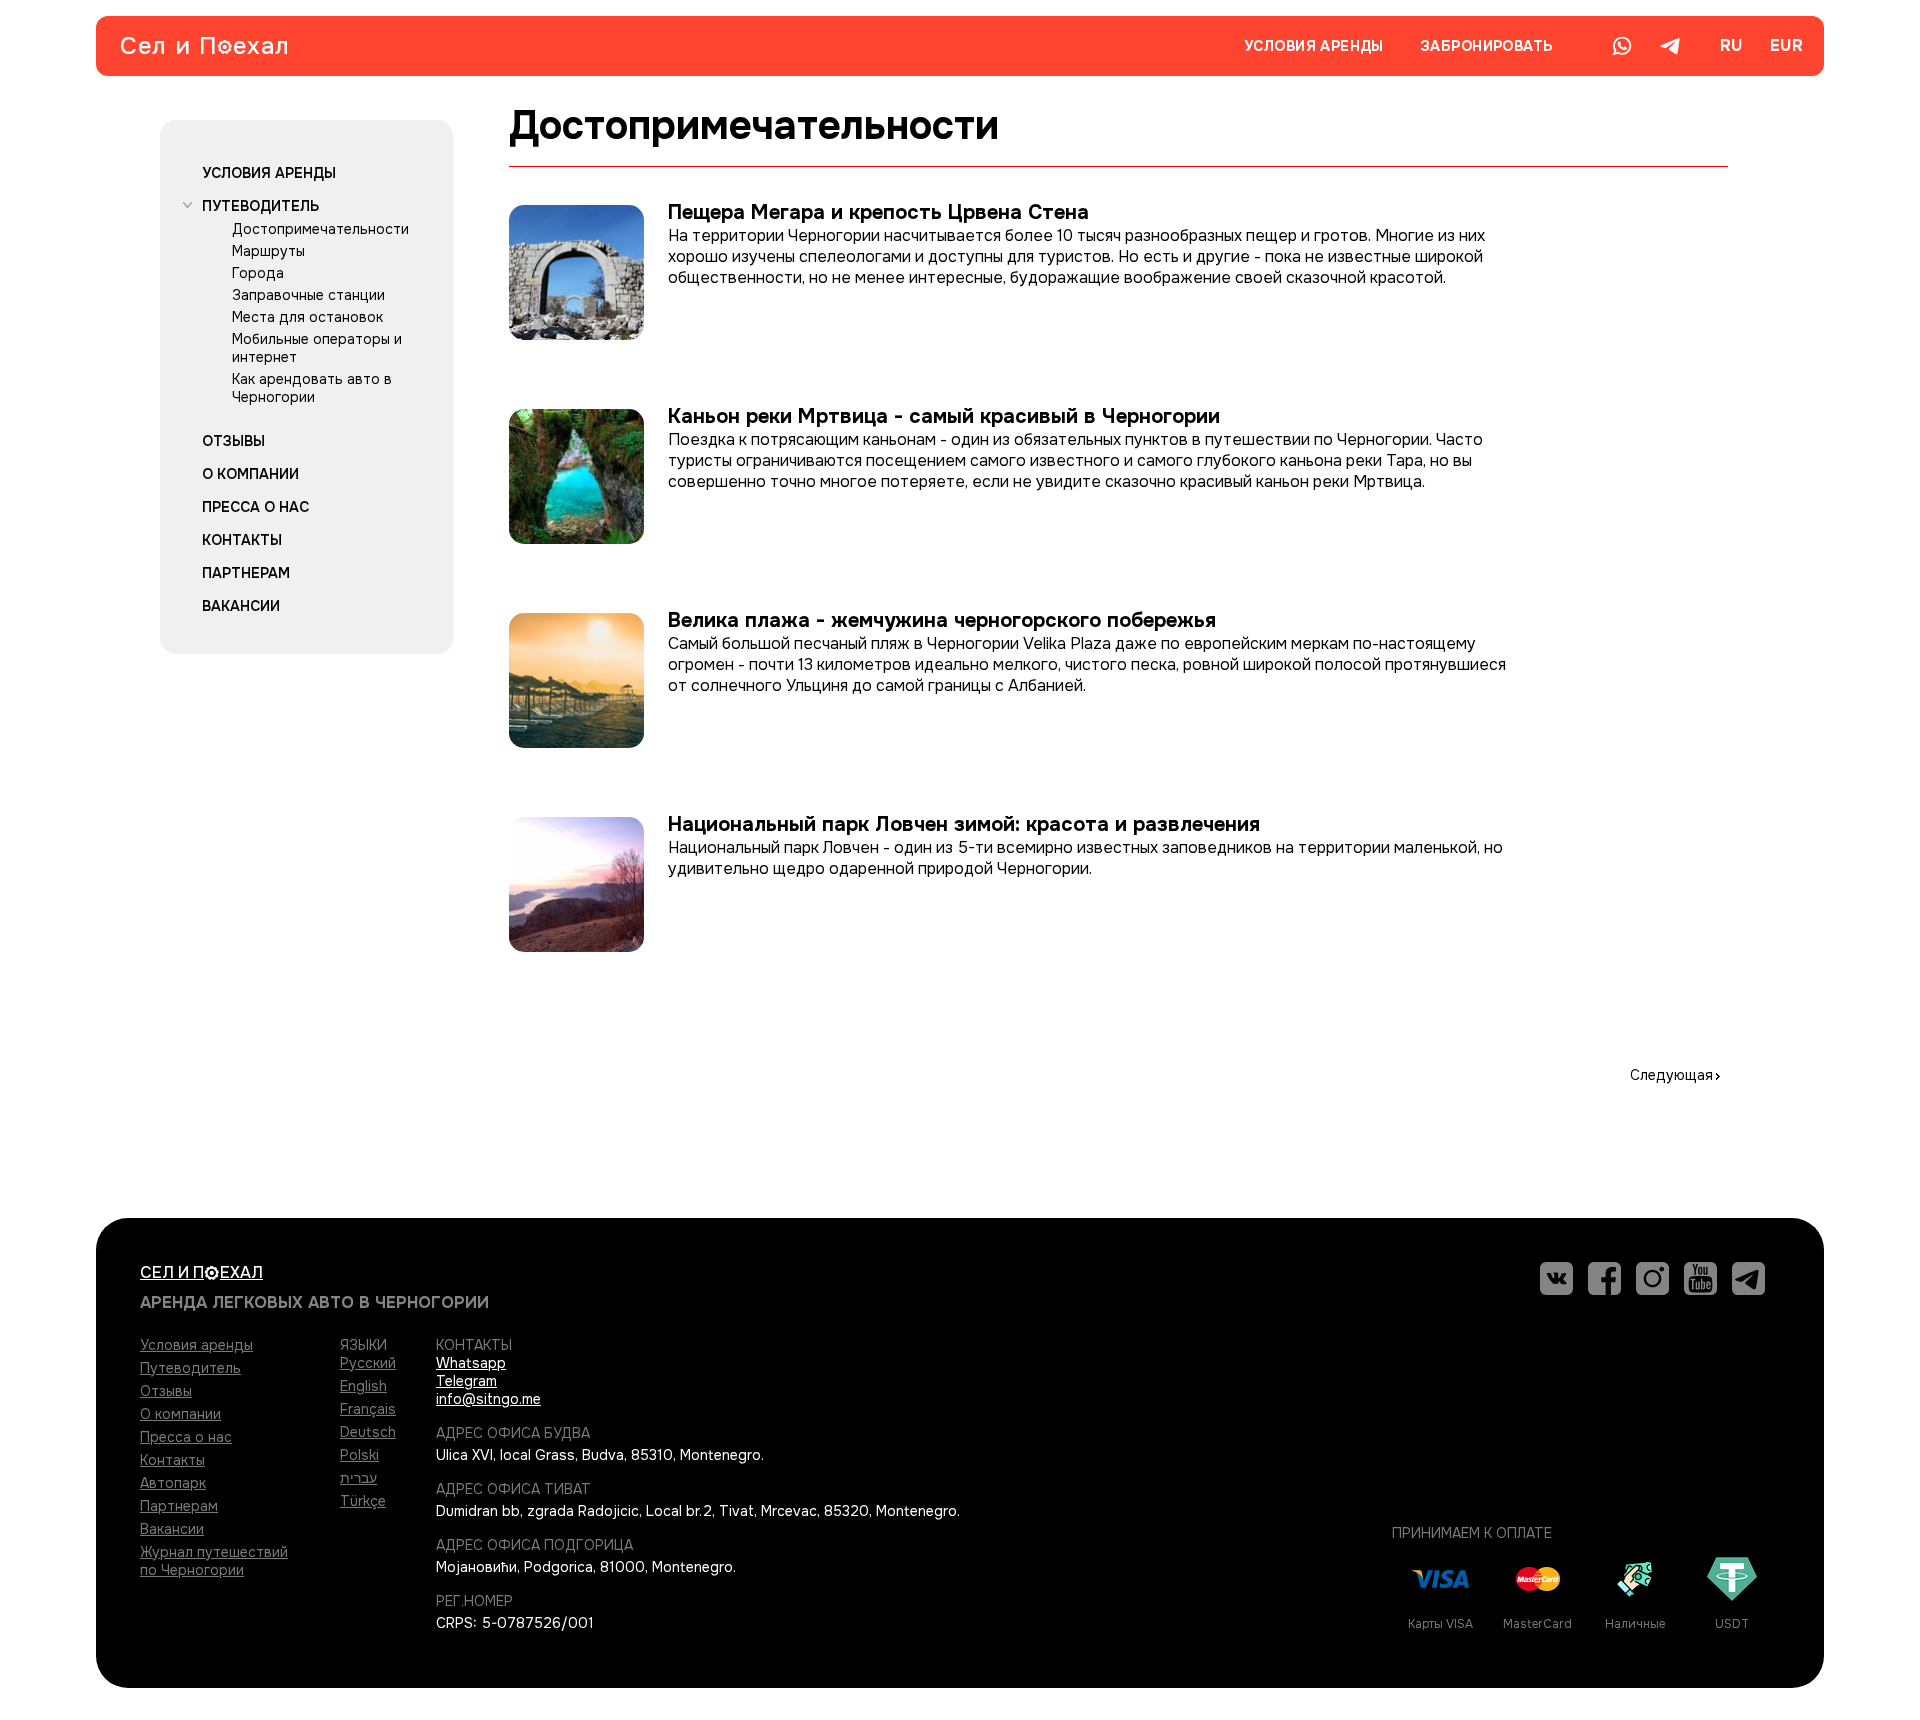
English (363, 1386)
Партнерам (246, 573)
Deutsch (368, 1432)
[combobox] (1730, 46)
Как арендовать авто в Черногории (312, 388)
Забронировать (1486, 46)
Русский (368, 1363)
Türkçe (363, 1501)
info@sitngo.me (488, 1399)
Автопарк (173, 1483)
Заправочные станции (308, 295)
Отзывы (233, 441)
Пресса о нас (255, 507)
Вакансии (241, 606)
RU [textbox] (1731, 45)
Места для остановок (307, 317)
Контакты (242, 540)
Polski (359, 1455)
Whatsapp (471, 1363)
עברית (358, 1478)
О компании (250, 474)
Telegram (466, 1381)
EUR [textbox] (1786, 45)
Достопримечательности (320, 229)
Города (258, 273)
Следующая (1671, 1075)
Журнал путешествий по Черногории (214, 1561)
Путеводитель (260, 206)
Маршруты (268, 251)
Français (368, 1409)
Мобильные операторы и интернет (317, 348)
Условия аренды (1314, 46)
